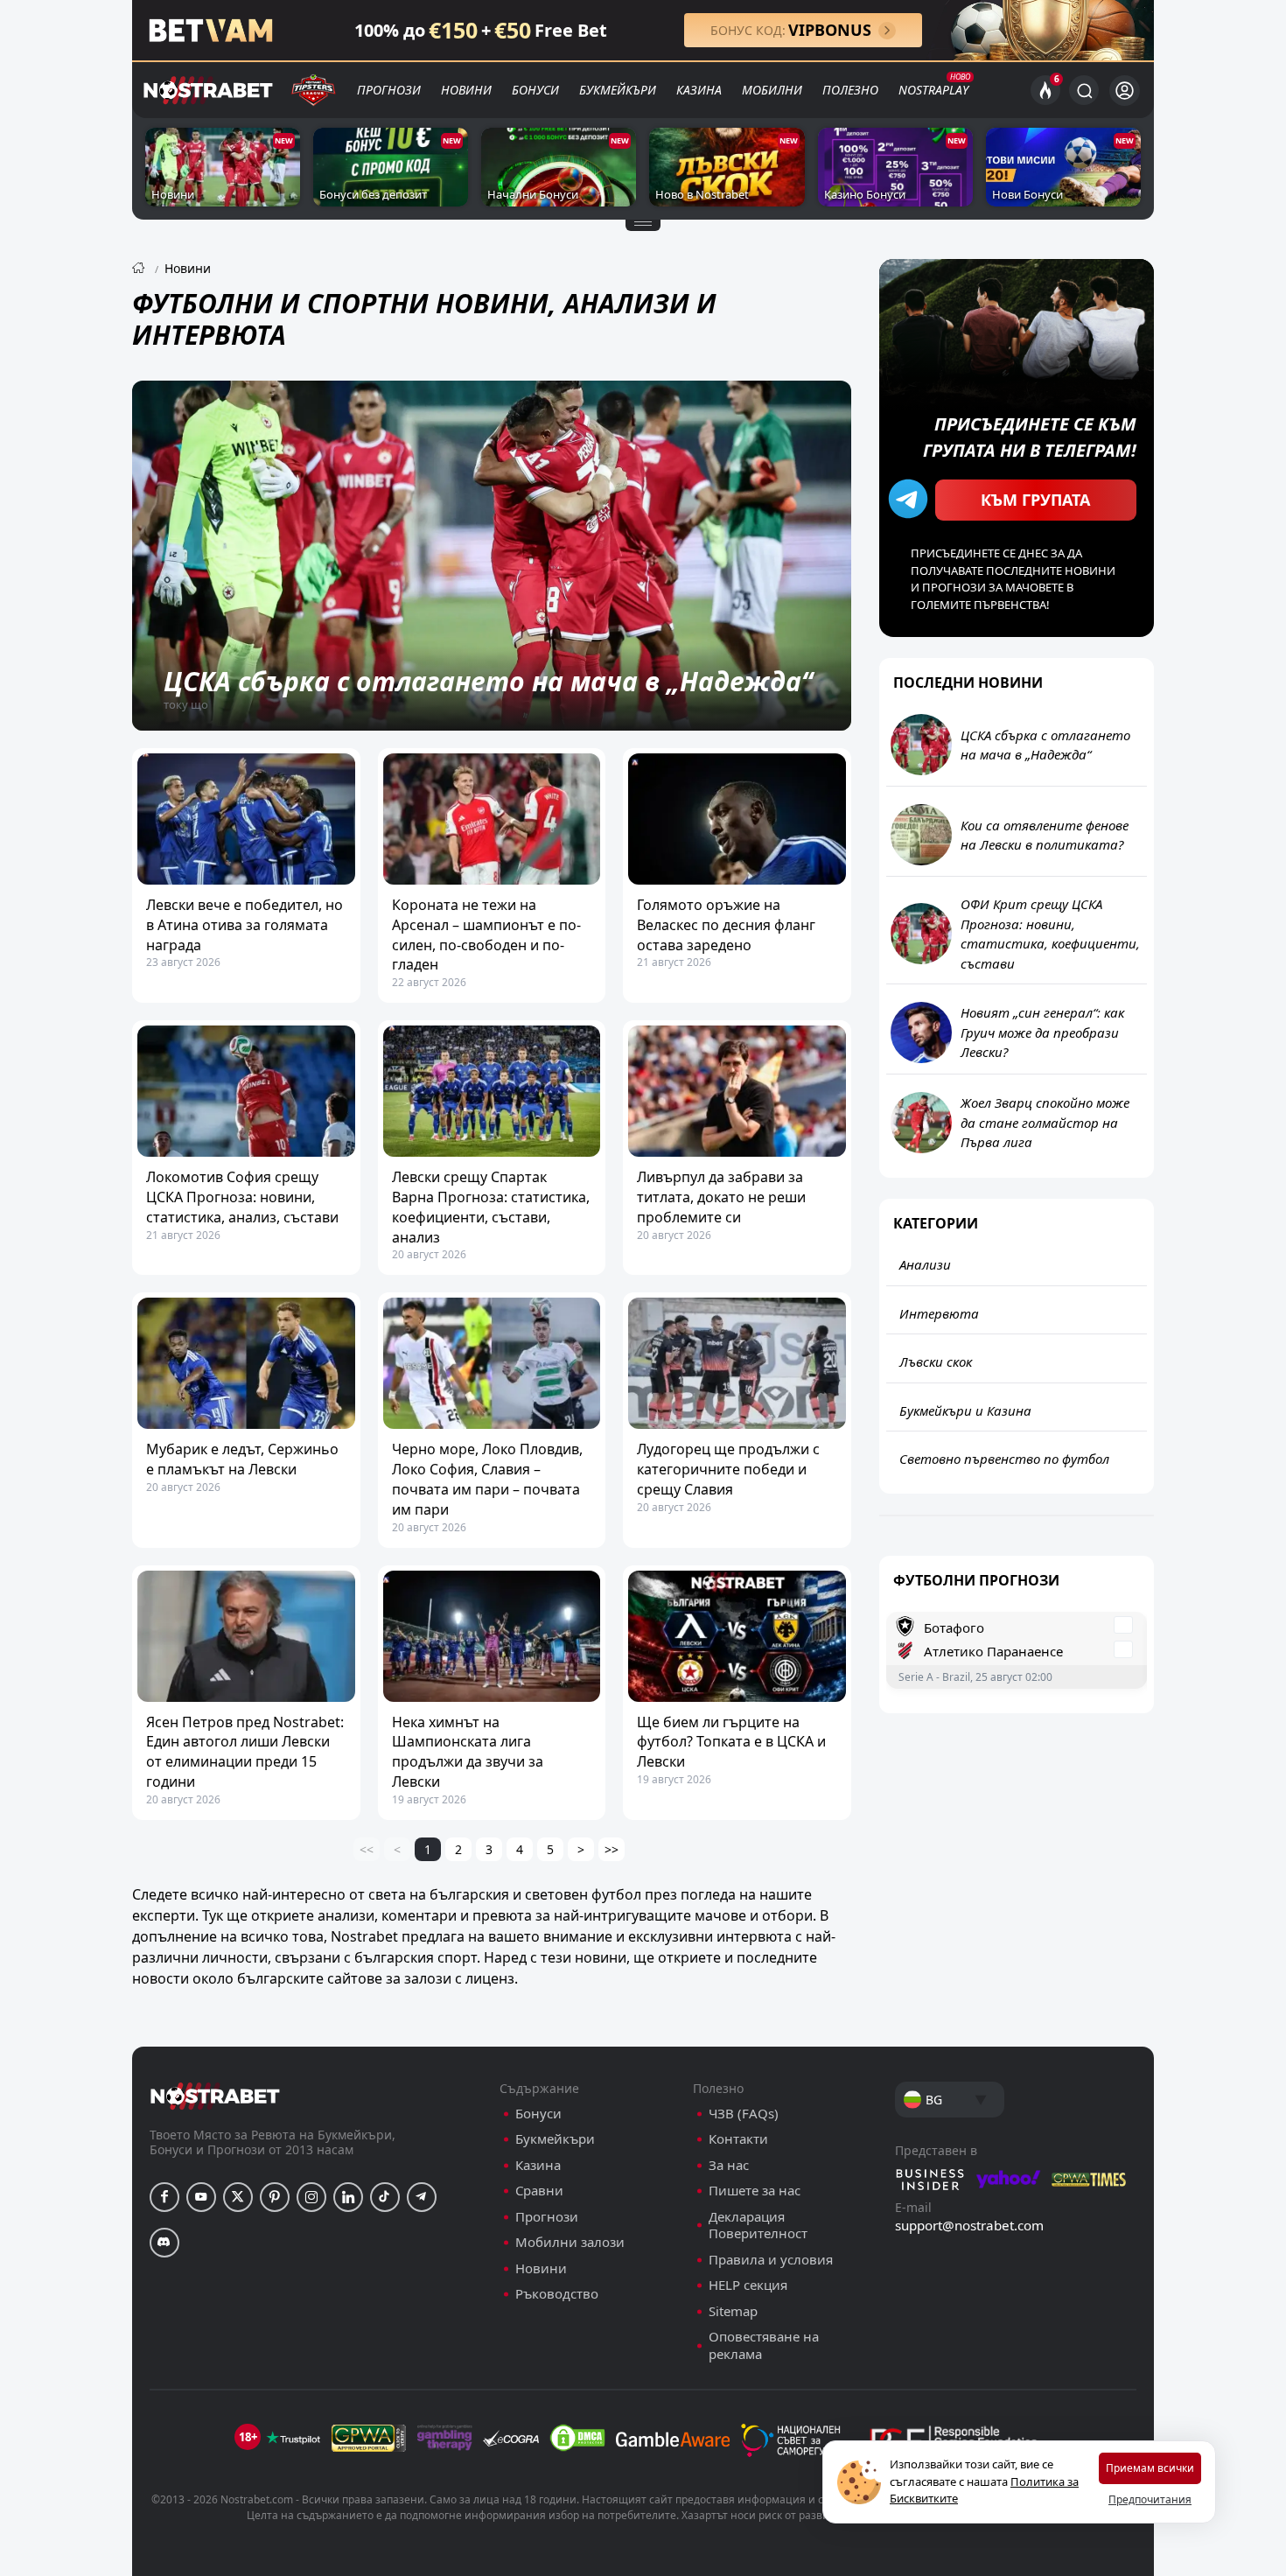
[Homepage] (138, 268)
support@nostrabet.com (969, 2225)
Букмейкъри (618, 90)
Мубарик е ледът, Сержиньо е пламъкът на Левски (242, 1459)
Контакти (738, 2139)
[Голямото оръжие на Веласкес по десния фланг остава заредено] (737, 819)
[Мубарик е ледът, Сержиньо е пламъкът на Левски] (246, 1363)
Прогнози (389, 90)
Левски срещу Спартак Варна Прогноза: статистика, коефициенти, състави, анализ (491, 1207)
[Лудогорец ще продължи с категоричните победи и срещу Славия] (737, 1363)
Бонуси (535, 90)
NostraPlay (933, 90)
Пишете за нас (755, 2191)
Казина (699, 90)
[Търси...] (1084, 90)
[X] (238, 2197)
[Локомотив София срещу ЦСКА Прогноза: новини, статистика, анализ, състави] (246, 1091)
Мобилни (772, 90)
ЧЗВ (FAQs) (744, 2114)
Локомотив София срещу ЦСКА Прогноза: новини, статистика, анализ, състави (242, 1197)
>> (612, 1849)
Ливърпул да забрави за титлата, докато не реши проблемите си (721, 1197)
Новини (466, 90)
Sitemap (733, 2311)
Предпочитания (1150, 2499)
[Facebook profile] (164, 2197)
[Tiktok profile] (385, 2197)
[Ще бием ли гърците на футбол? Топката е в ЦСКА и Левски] (737, 1636)
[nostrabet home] (215, 2096)
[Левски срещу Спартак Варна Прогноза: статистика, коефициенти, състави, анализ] (492, 1091)
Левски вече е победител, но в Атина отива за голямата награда (245, 925)
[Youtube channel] (201, 2197)
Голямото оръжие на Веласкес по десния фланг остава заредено (726, 925)
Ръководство (557, 2294)
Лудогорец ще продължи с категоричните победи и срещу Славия (728, 1469)
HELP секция (748, 2285)
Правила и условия (771, 2260)
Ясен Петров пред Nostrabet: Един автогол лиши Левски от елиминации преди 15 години (245, 1752)
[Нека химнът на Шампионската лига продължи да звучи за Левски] (492, 1636)
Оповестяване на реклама (764, 2345)
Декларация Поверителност (758, 2226)
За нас (729, 2165)
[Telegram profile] (422, 2197)
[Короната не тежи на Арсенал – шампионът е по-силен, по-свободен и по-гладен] (492, 819)
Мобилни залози (570, 2242)
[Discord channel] (164, 2243)
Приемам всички (1150, 2468)
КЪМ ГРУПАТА (1035, 500)
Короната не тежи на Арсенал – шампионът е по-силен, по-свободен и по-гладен (486, 934)
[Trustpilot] (293, 2438)
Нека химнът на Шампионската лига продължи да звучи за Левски (468, 1752)
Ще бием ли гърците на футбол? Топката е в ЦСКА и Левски (731, 1742)
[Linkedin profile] (348, 2197)
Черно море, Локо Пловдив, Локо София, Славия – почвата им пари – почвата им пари (487, 1479)
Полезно (850, 90)
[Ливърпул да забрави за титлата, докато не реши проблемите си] (737, 1091)
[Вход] (1125, 91)
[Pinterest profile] (275, 2197)
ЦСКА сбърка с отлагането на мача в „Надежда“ (488, 681)
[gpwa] (369, 2438)
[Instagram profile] (311, 2197)
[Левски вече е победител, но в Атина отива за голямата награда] (246, 819)
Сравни (539, 2191)
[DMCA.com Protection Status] (577, 2438)
